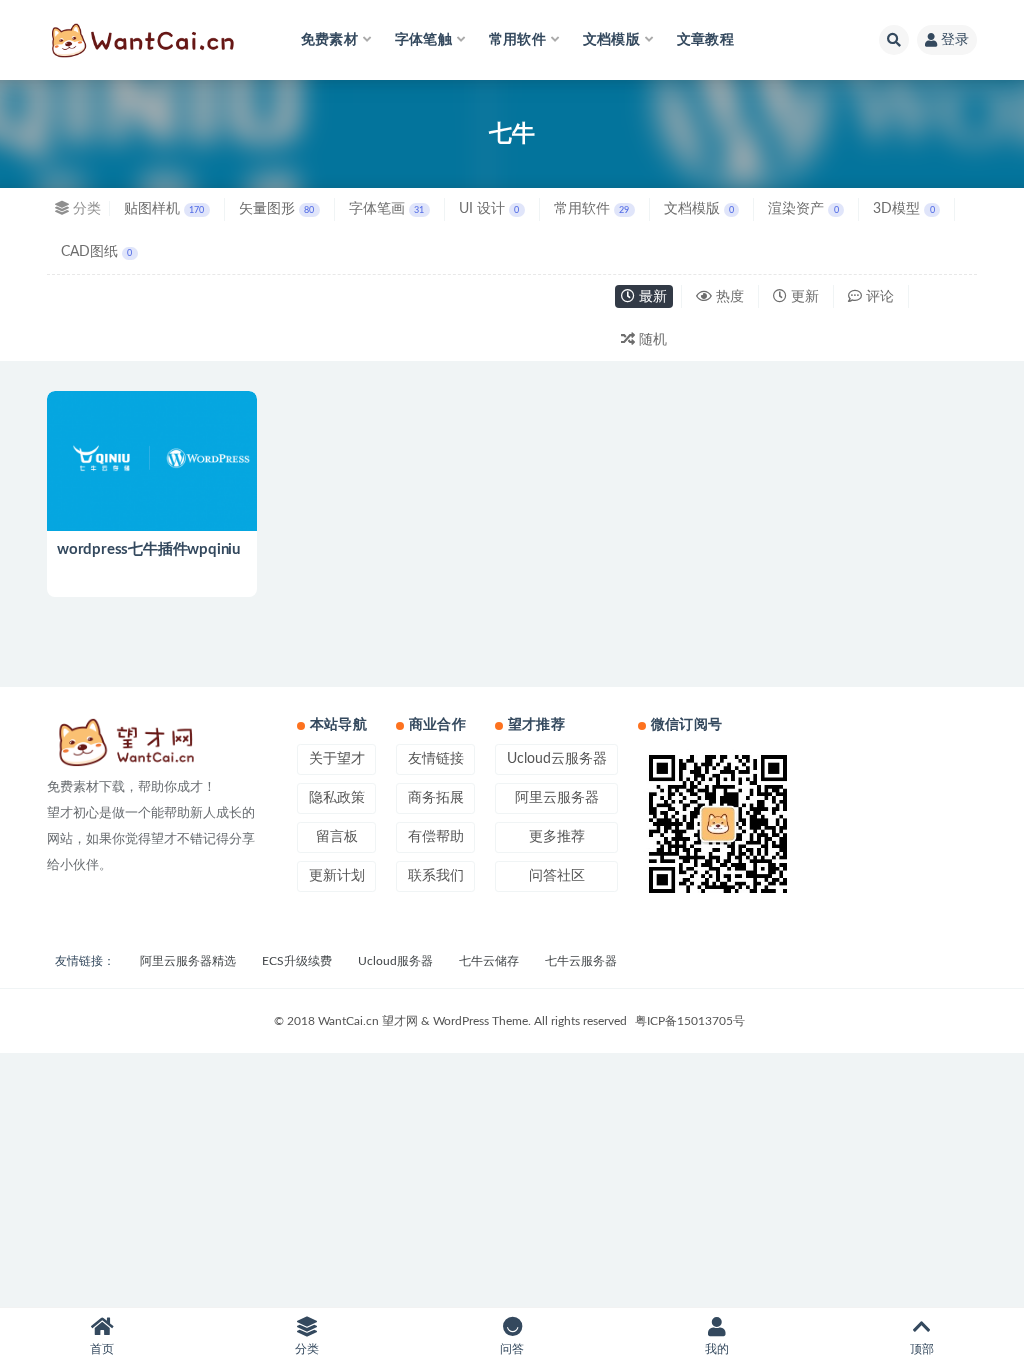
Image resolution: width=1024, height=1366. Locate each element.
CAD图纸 (96, 252)
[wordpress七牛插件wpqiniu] (152, 461)
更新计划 (337, 876)
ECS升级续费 (297, 961)
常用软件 (591, 209)
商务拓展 (436, 798)
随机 (651, 340)
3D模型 (903, 209)
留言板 (337, 837)
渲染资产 (803, 209)
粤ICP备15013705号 (690, 1021)
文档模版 (699, 209)
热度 (728, 297)
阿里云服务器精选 (188, 961)
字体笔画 (386, 209)
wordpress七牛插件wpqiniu (148, 549)
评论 (878, 297)
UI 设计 (489, 209)
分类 (307, 1349)
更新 (803, 297)
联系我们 (436, 876)
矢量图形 (276, 209)
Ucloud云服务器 (557, 759)
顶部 (922, 1349)
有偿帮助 (436, 837)
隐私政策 (337, 798)
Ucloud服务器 (395, 961)
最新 (651, 297)
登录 (955, 40)
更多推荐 (557, 837)
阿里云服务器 (557, 798)
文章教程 (705, 40)
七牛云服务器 (581, 961)
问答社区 (557, 876)
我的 (717, 1349)
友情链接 (436, 759)
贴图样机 (164, 209)
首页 (102, 1349)
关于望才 (337, 759)
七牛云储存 (489, 961)
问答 (512, 1349)
